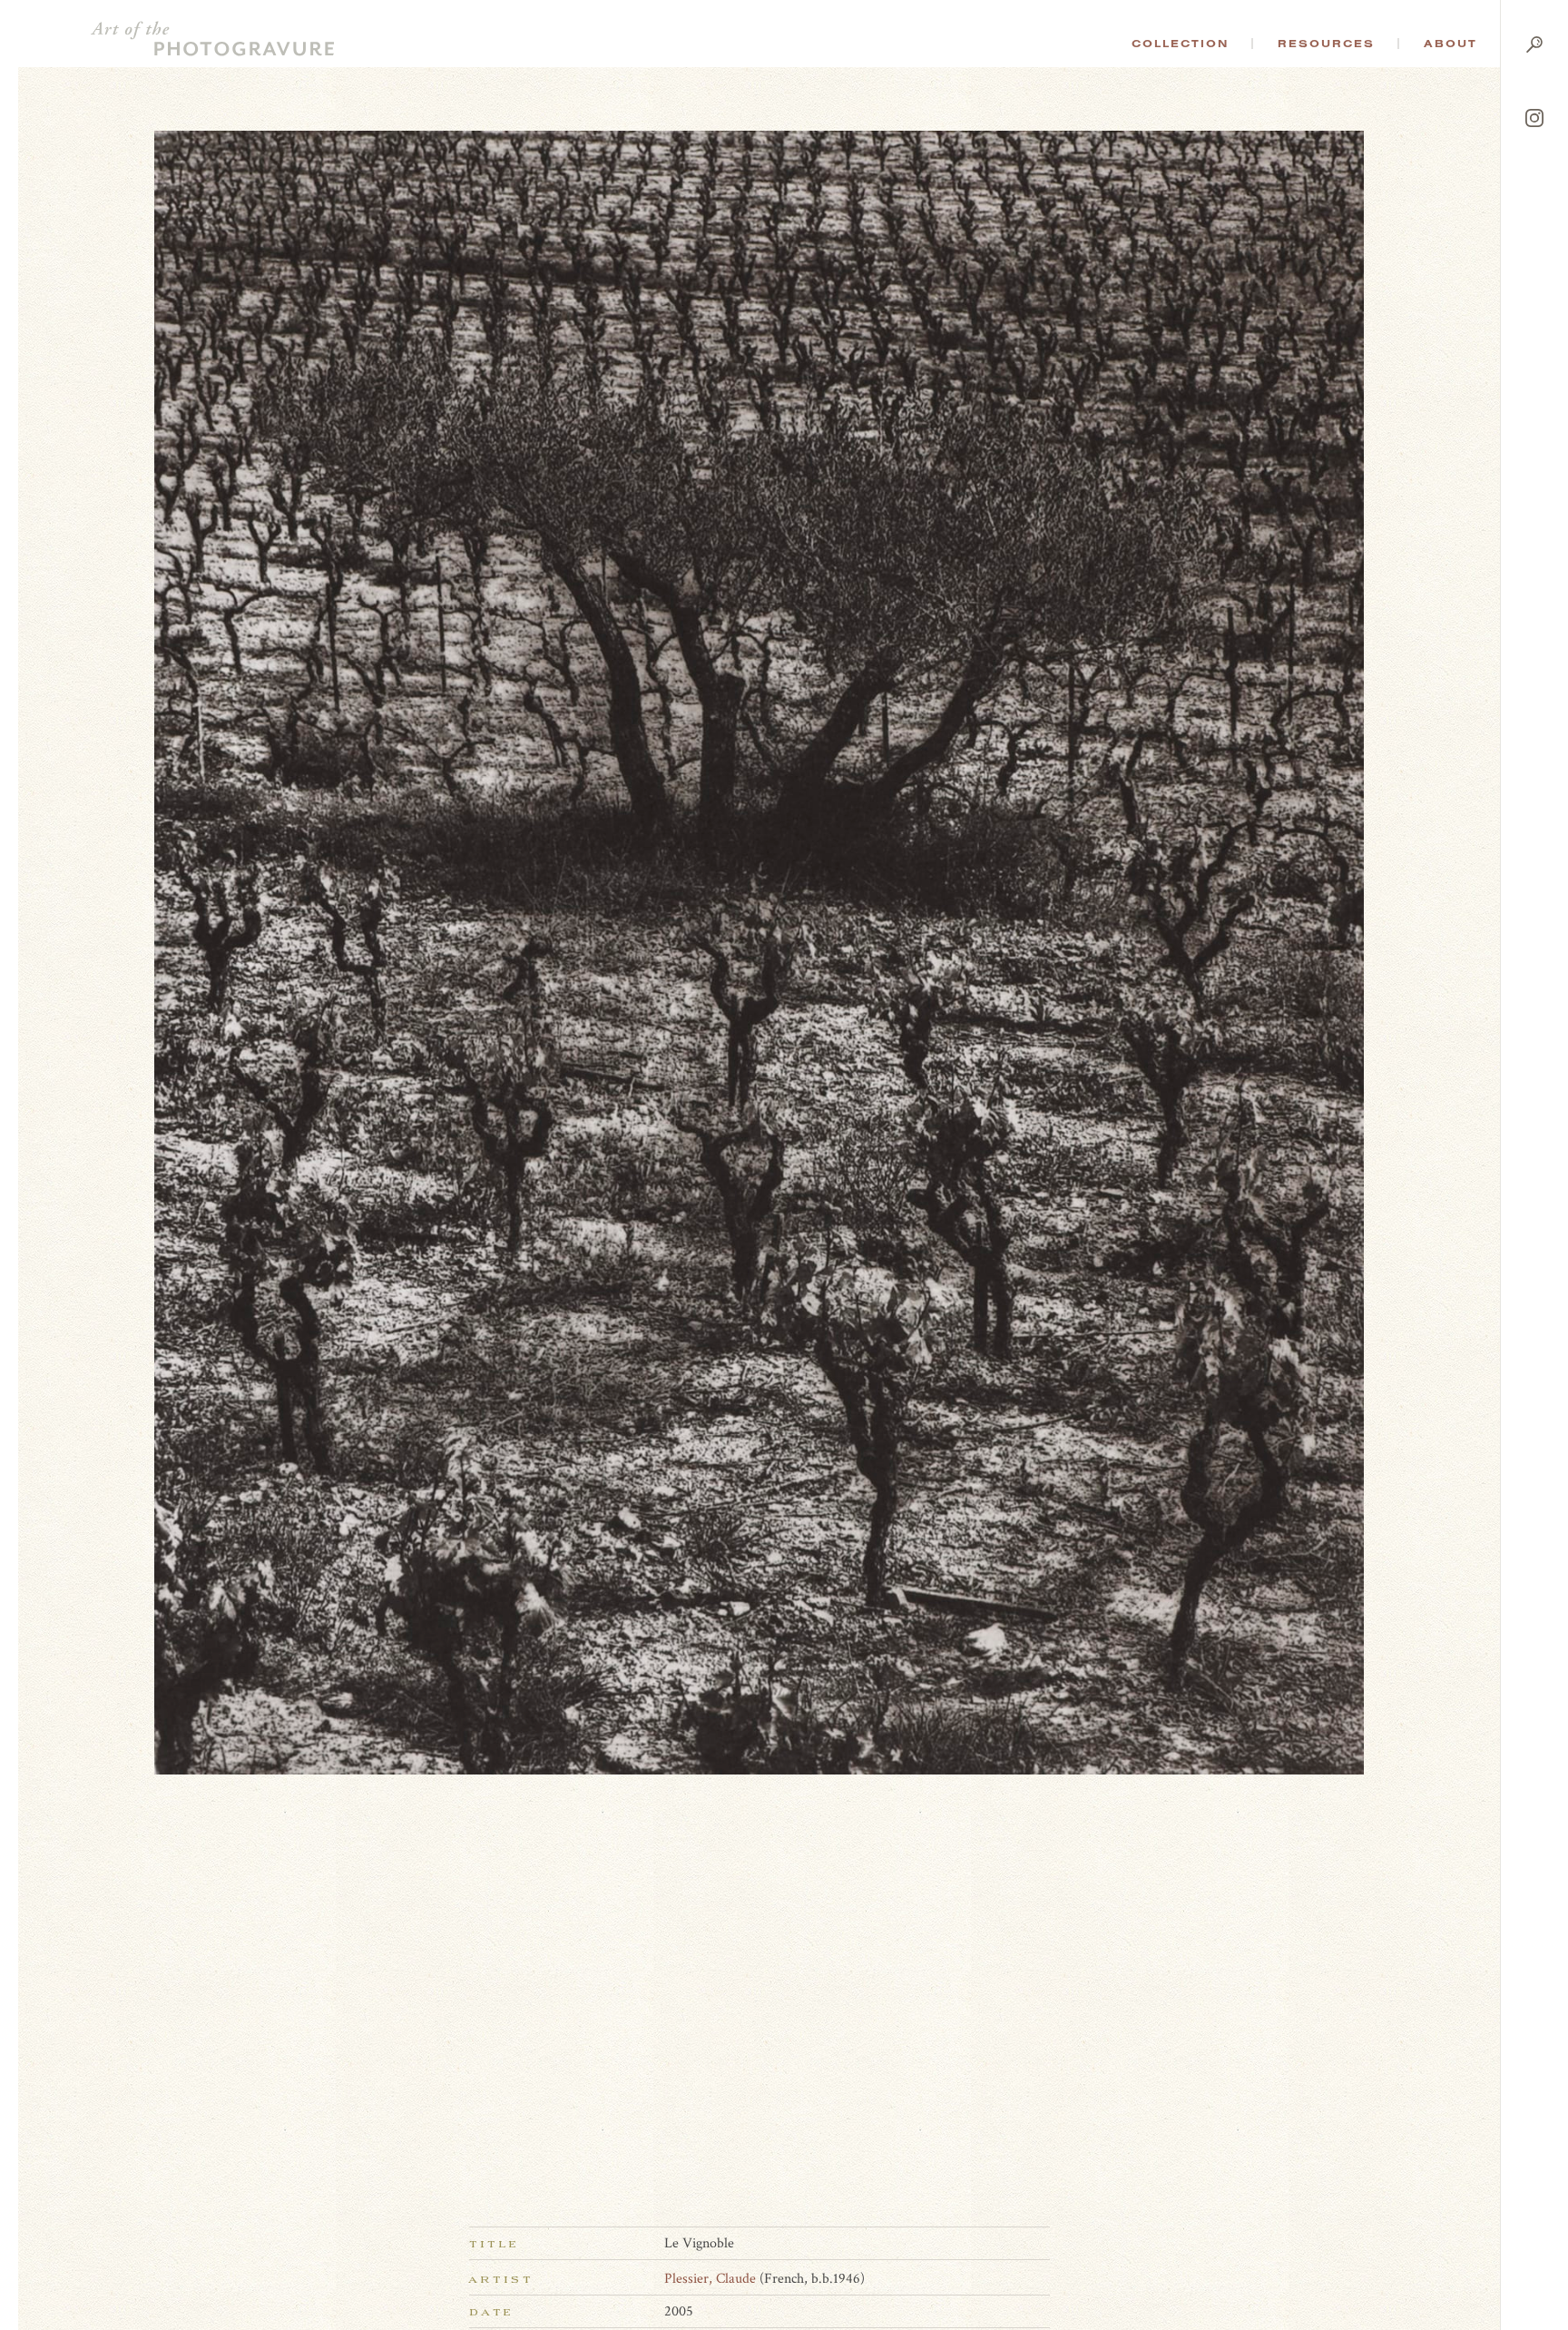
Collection (1180, 44)
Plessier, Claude (710, 2279)
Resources (1326, 44)
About (1450, 44)
